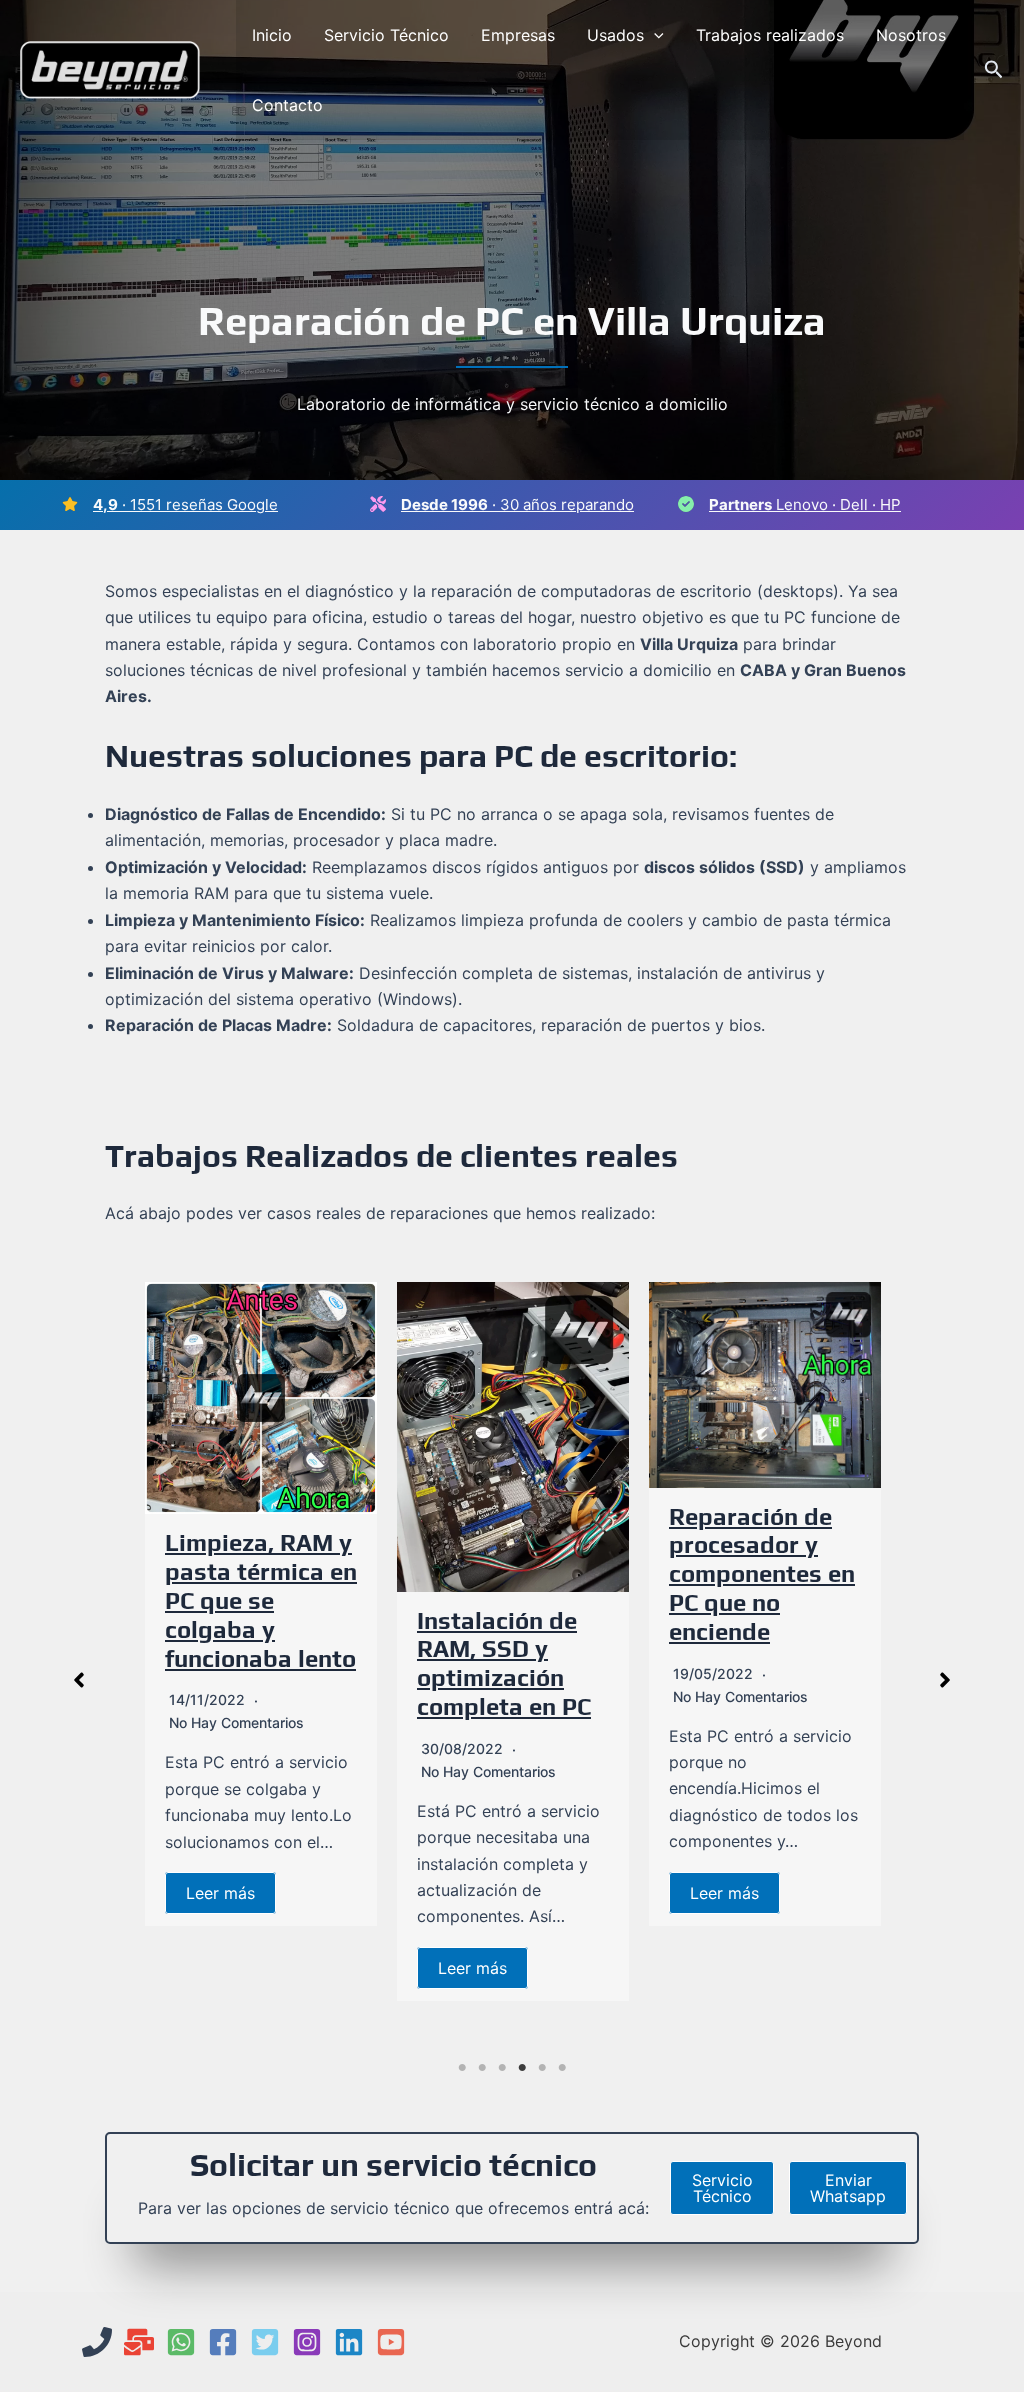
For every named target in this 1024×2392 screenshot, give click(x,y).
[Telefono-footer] (97, 2342)
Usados (615, 35)
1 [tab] (462, 2068)
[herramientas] (378, 504)
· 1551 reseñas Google (185, 504)
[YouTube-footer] (391, 2342)
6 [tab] (562, 2068)
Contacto (287, 105)
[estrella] (70, 504)
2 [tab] (482, 2068)
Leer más (220, 1893)
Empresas (518, 35)
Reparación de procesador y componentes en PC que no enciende (762, 1574)
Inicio (272, 35)
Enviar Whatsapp (848, 2188)
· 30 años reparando (517, 504)
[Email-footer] (139, 2342)
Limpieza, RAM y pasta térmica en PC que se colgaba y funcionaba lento (261, 1600)
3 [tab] (502, 2068)
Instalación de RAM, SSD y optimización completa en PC (504, 1663)
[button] (654, 35)
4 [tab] (522, 2068)
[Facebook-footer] (223, 2342)
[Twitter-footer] (265, 2342)
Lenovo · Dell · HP (805, 504)
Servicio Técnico (386, 35)
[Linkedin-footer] (349, 2342)
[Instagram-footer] (307, 2342)
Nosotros (911, 35)
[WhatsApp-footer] (181, 2342)
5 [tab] (542, 2068)
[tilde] (686, 504)
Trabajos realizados (770, 35)
